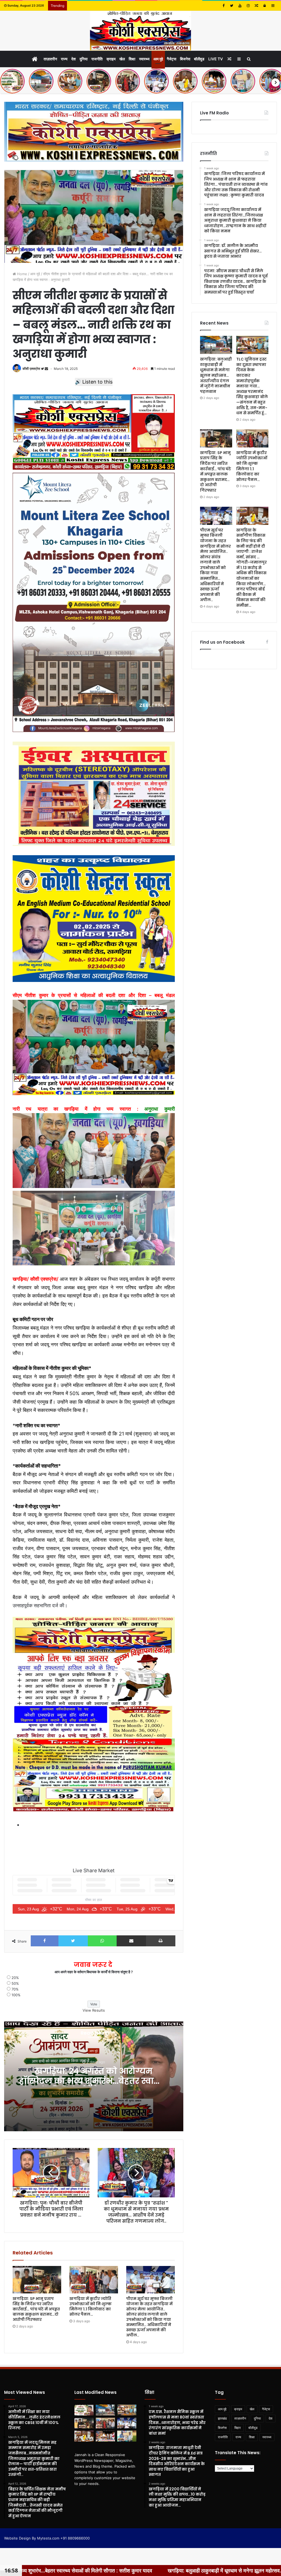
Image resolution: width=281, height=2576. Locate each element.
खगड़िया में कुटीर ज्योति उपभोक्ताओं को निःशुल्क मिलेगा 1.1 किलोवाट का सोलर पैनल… (91, 2306)
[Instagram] (248, 6)
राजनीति (97, 59)
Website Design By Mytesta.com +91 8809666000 (47, 2538)
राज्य (64, 59)
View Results (94, 2010)
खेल (122, 59)
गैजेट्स (172, 59)
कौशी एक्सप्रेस (31, 369)
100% (16, 1995)
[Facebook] (223, 6)
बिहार (238, 2428)
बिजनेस (185, 59)
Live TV (216, 59)
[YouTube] (240, 6)
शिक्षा (132, 59)
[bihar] (140, 31)
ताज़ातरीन (50, 59)
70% (15, 1989)
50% (15, 1983)
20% (15, 1978)
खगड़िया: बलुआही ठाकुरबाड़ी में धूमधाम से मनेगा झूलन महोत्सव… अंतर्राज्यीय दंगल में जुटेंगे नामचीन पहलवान (216, 375)
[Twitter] (232, 6)
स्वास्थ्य (144, 59)
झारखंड (222, 2418)
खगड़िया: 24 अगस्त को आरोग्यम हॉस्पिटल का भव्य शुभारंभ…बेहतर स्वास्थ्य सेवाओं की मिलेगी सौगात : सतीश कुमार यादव (94, 2086)
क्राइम (111, 59)
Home (22, 274)
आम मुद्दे (158, 59)
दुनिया (84, 59)
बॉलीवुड (199, 59)
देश (74, 59)
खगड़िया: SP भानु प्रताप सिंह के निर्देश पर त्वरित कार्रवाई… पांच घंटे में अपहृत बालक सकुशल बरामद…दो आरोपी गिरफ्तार (36, 2309)
